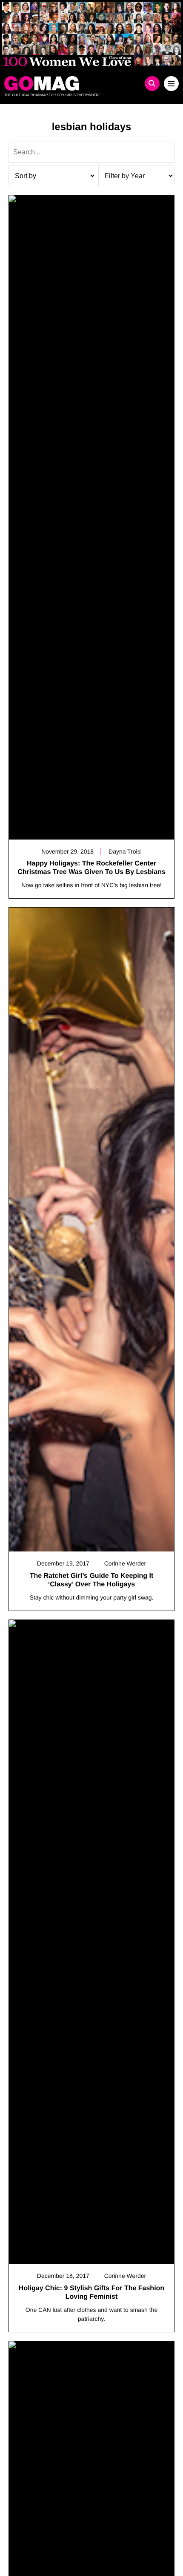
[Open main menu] (171, 84)
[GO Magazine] (70, 83)
